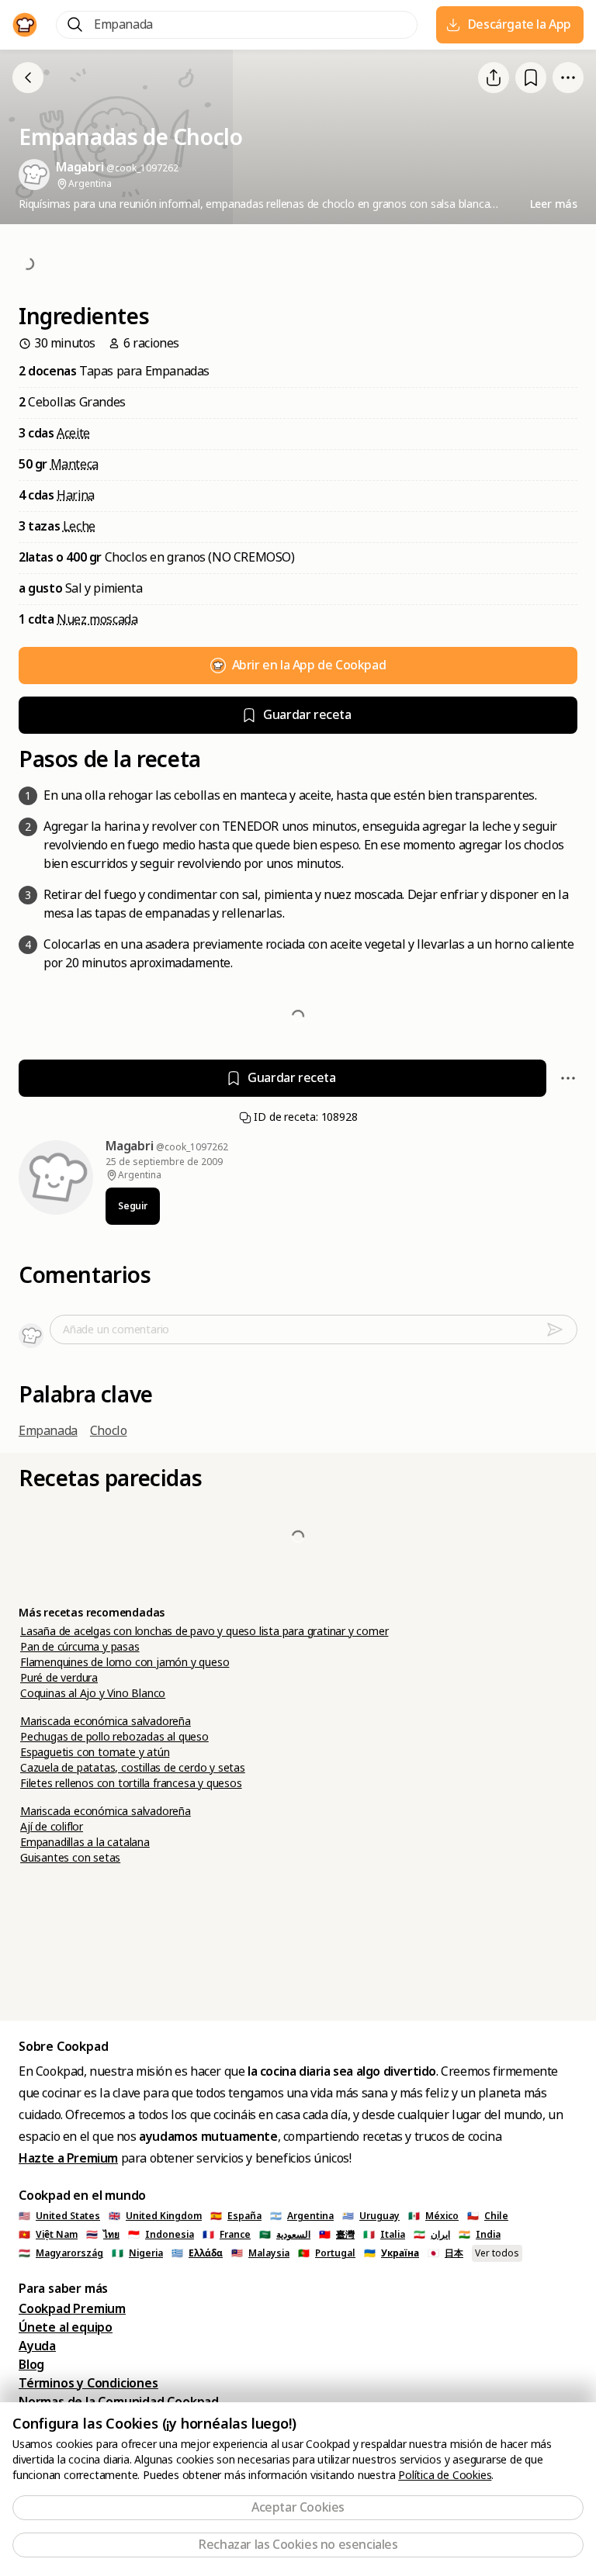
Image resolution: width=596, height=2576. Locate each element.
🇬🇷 (197, 2253)
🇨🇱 (488, 2216)
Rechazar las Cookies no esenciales (298, 2545)
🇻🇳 (48, 2235)
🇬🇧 (155, 2216)
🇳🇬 (137, 2253)
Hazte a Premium (68, 2158)
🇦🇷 (302, 2216)
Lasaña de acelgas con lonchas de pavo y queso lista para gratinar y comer (204, 1631)
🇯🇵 (445, 2253)
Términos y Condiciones (88, 2383)
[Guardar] (531, 78)
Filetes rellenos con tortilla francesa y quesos (131, 1783)
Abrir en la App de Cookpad (309, 665)
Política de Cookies (445, 2475)
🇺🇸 (59, 2216)
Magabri (131, 1146)
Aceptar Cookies (298, 2507)
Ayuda (37, 2346)
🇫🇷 (227, 2235)
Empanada (48, 1431)
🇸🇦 (285, 2235)
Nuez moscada (97, 619)
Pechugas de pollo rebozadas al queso (114, 1737)
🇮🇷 (432, 2235)
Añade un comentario (116, 1329)
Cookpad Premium (72, 2309)
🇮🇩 (161, 2235)
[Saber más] (568, 78)
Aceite (73, 433)
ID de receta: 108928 (305, 1117)
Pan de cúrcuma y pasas (80, 1647)
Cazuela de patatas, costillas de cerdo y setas (133, 1768)
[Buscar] (75, 25)
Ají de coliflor (52, 1827)
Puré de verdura (59, 1678)
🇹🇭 (103, 2235)
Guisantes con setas (70, 1858)
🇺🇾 (371, 2216)
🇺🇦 (392, 2253)
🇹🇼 (337, 2235)
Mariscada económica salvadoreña (106, 1721)
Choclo (109, 1431)
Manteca (74, 464)
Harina (76, 495)
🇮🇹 (384, 2235)
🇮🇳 (480, 2235)
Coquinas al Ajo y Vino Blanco (93, 1693)
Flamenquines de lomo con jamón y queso (125, 1662)
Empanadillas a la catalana (85, 1842)
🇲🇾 (260, 2253)
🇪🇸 (236, 2216)
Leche (79, 526)
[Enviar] (561, 1329)
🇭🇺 (61, 2253)
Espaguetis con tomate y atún (95, 1752)
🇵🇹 (327, 2253)
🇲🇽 (433, 2216)
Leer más (554, 204)
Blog (31, 2365)
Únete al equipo (66, 2327)
